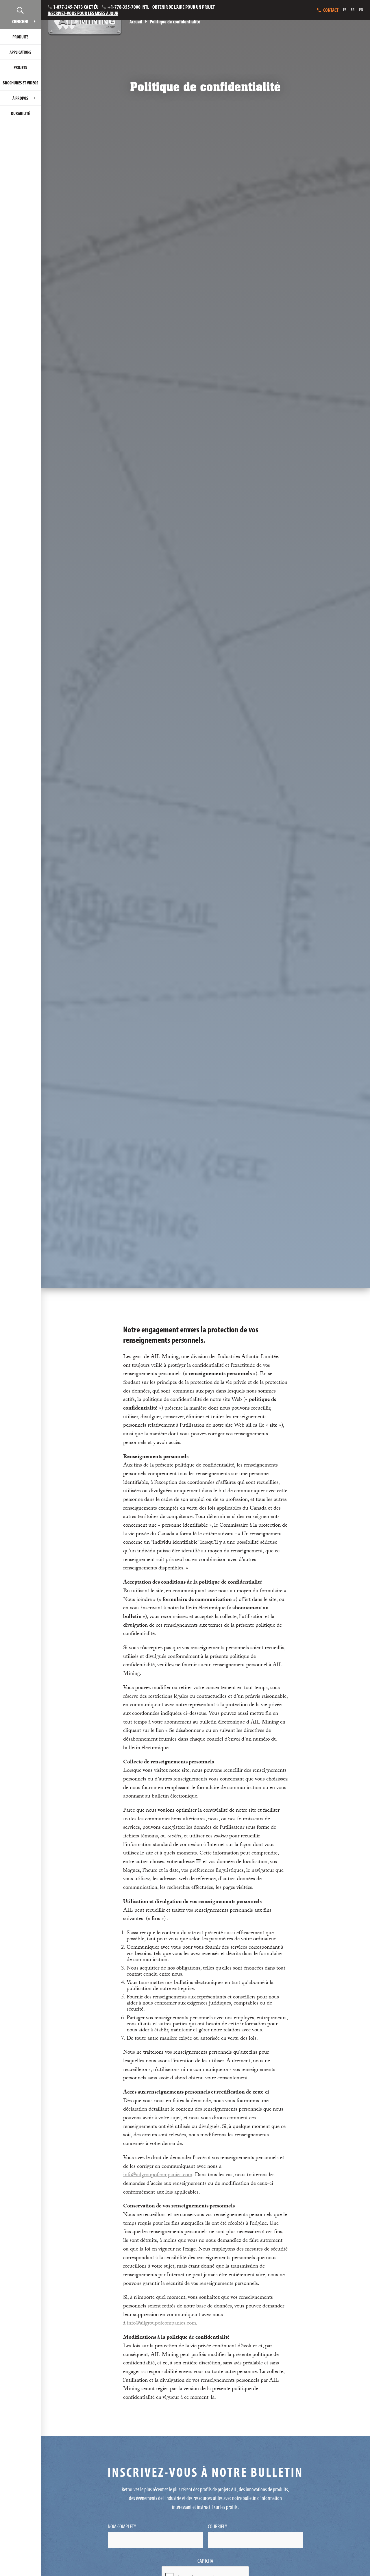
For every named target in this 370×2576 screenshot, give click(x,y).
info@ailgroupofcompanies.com (158, 2175)
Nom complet (122, 2526)
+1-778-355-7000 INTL (128, 7)
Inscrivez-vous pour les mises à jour (83, 13)
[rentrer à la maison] (85, 22)
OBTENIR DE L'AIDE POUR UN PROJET (184, 7)
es (345, 10)
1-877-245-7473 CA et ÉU (76, 7)
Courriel (217, 2526)
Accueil (136, 22)
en (361, 10)
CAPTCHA (205, 2561)
